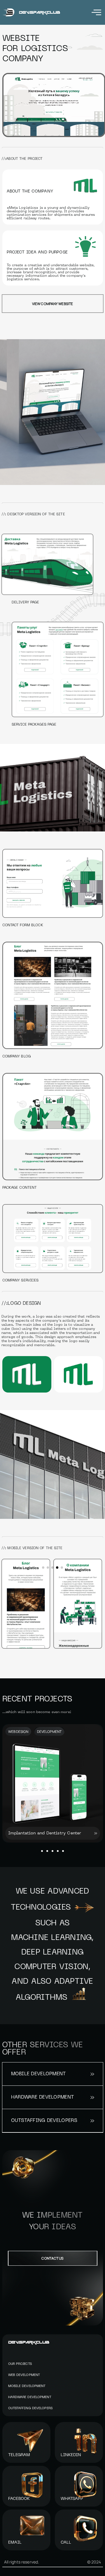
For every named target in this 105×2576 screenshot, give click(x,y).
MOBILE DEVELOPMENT (27, 2386)
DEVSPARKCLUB (29, 2342)
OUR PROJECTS (20, 2364)
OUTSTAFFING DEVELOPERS (30, 2408)
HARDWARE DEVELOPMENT (30, 2397)
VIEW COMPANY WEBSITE (52, 304)
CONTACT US (52, 2258)
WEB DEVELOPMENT (24, 2375)
